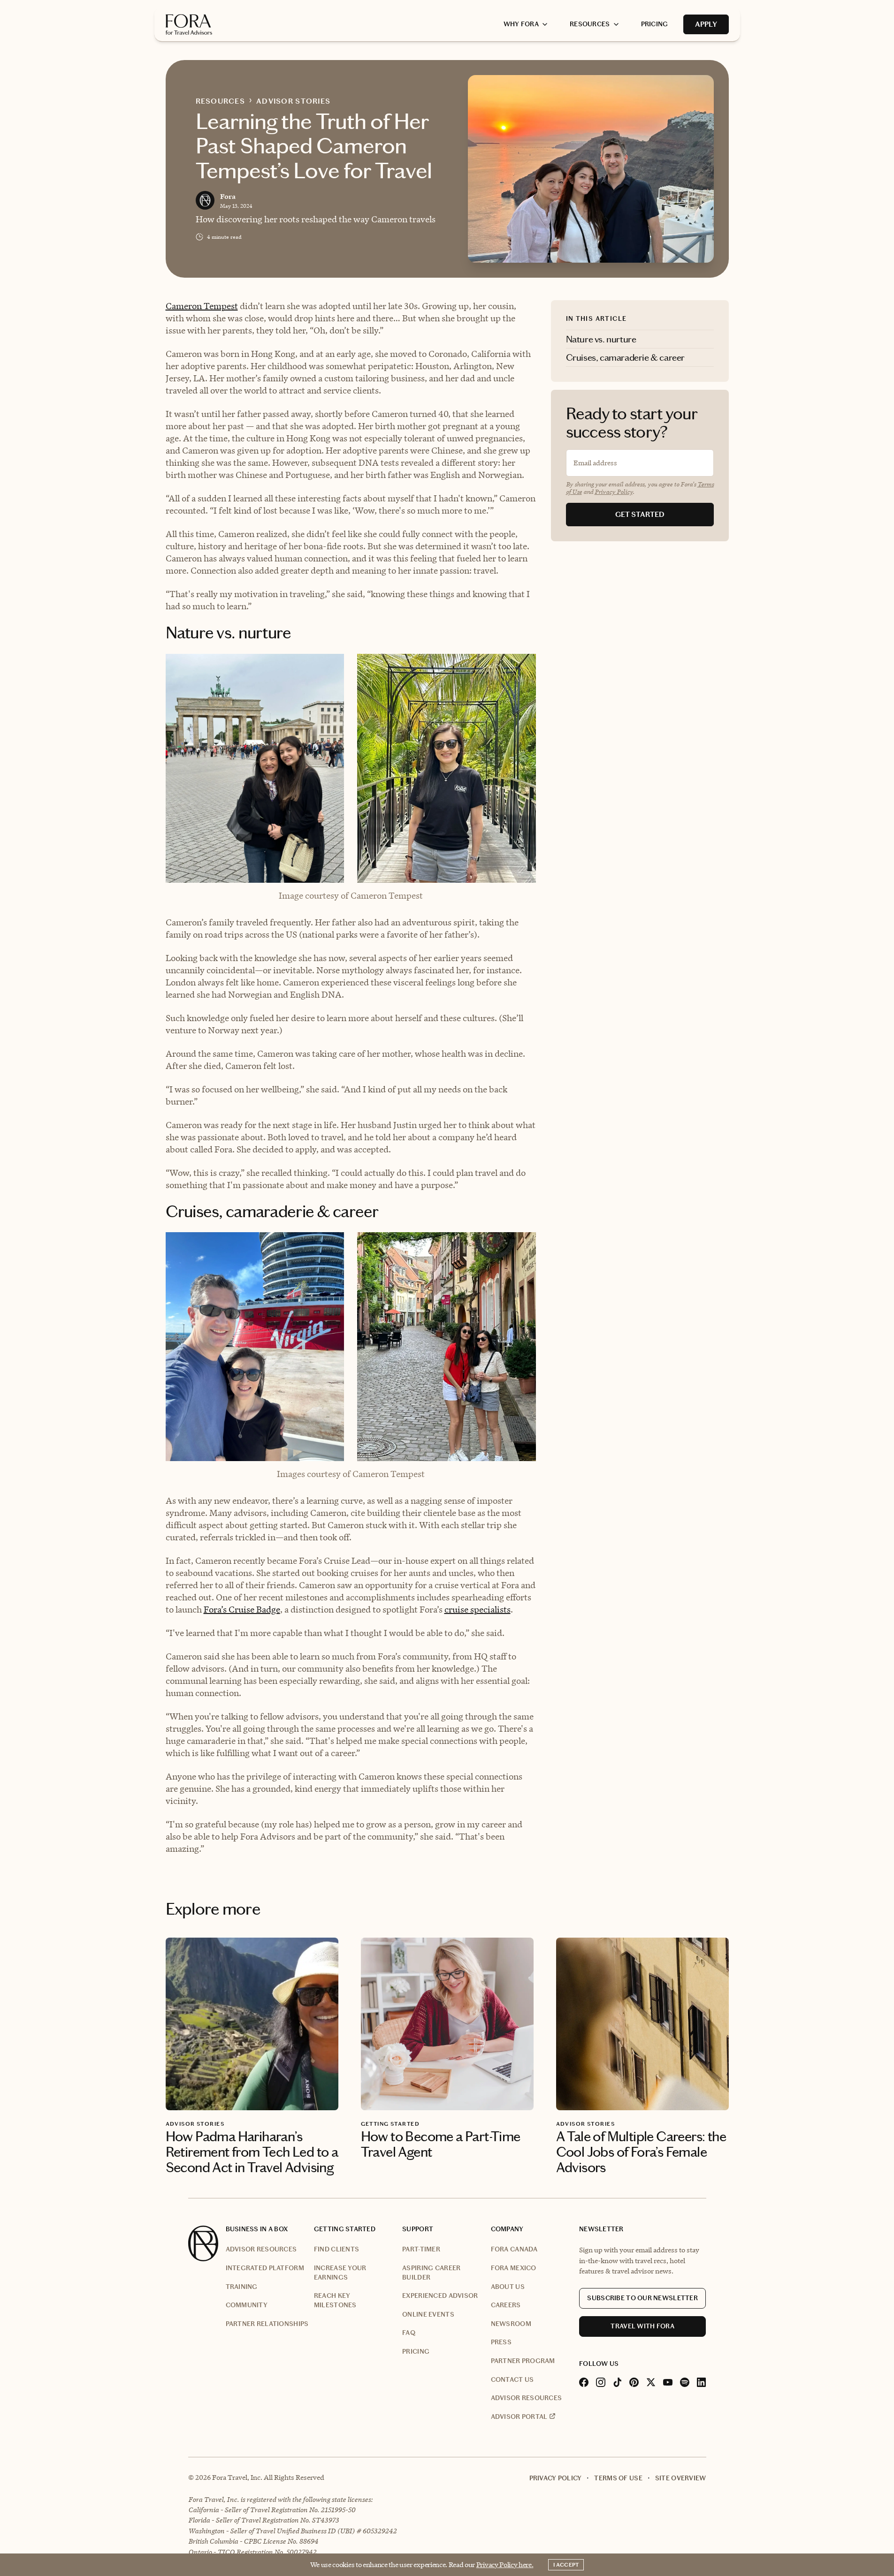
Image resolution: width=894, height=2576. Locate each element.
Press (501, 2342)
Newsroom (511, 2324)
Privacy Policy (614, 492)
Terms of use (618, 2478)
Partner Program (523, 2361)
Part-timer (421, 2249)
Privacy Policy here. (505, 2565)
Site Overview (681, 2478)
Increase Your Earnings (340, 2273)
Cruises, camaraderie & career (625, 357)
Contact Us (512, 2380)
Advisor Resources (261, 2249)
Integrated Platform (265, 2268)
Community (247, 2305)
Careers (506, 2305)
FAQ (409, 2333)
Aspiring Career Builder (431, 2273)
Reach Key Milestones (335, 2300)
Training (242, 2287)
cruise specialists (478, 1610)
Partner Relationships (267, 2324)
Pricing (416, 2352)
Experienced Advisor (440, 2296)
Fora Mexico (514, 2268)
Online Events (428, 2315)
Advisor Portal (519, 2417)
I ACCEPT (566, 2565)
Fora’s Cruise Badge (242, 1610)
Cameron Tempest (202, 306)
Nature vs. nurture (601, 339)
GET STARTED (640, 514)
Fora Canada (514, 2249)
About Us (508, 2287)
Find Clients (336, 2249)
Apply (706, 24)
